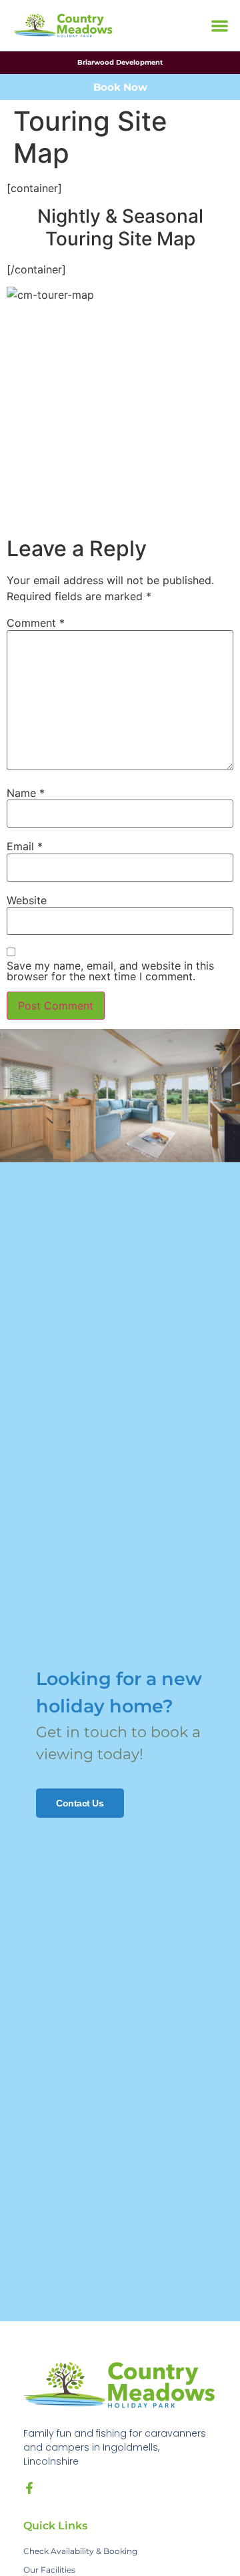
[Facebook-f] (29, 2488)
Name (26, 793)
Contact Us (80, 1803)
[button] (220, 26)
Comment (36, 623)
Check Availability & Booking (80, 2551)
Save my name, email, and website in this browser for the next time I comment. (110, 971)
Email (25, 846)
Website (27, 900)
